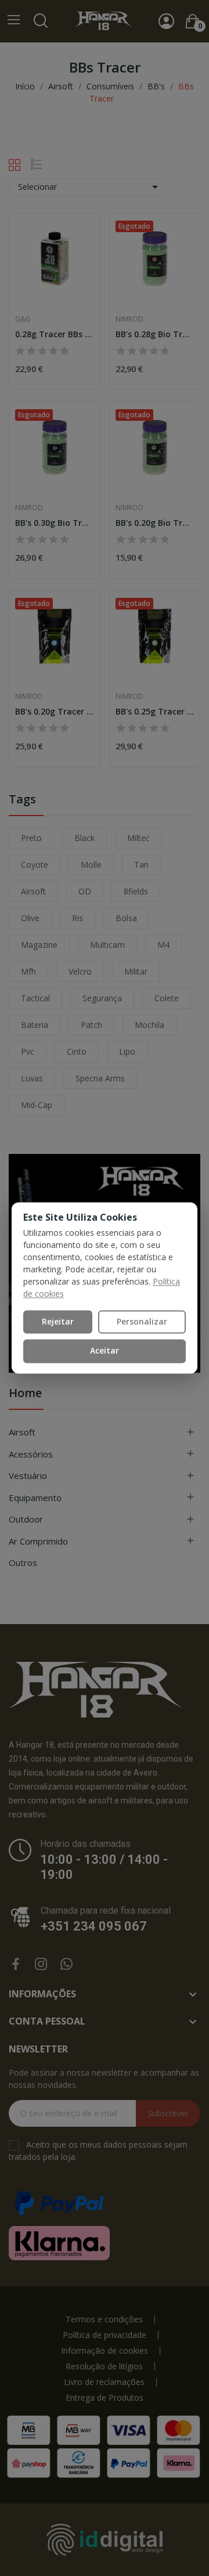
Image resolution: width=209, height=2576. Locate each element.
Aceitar (105, 1351)
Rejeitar (58, 1321)
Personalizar (142, 1321)
